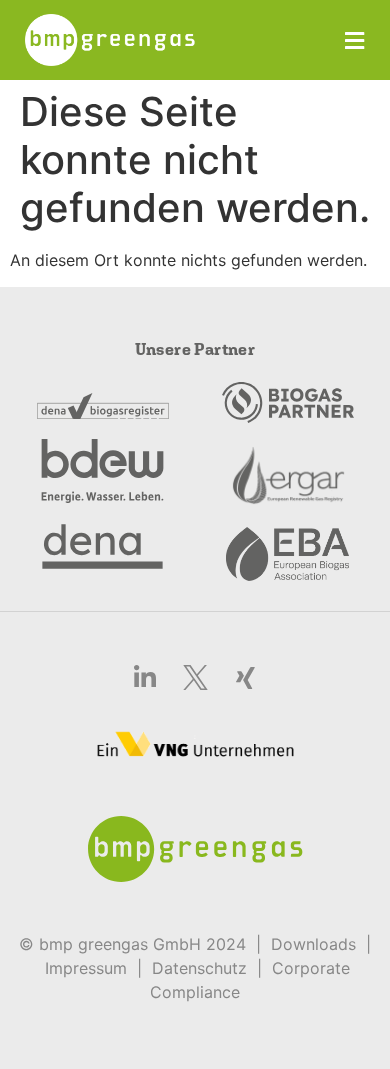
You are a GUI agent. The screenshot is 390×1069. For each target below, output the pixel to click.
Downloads (313, 944)
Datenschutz (199, 968)
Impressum (86, 968)
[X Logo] (195, 677)
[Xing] (245, 677)
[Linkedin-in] (145, 677)
